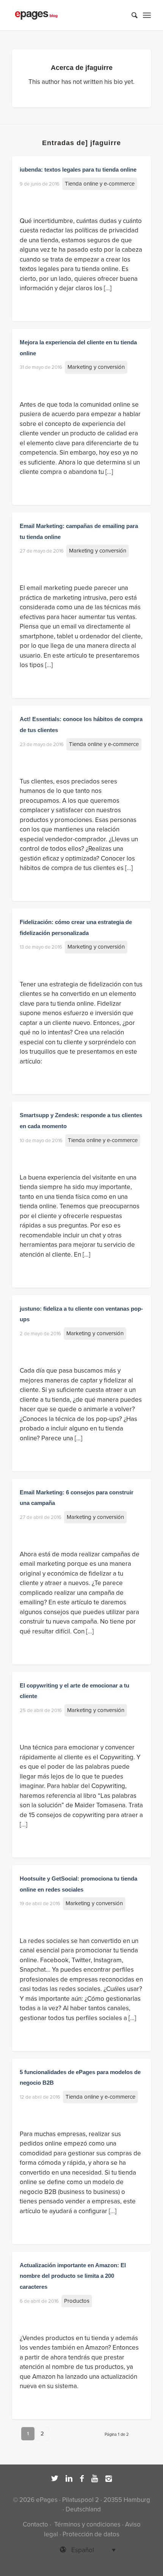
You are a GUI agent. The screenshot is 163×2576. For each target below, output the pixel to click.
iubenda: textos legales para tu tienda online (78, 170)
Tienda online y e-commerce (100, 184)
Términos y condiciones (87, 2524)
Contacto (35, 2524)
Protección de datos (91, 2534)
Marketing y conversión (96, 367)
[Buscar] (131, 15)
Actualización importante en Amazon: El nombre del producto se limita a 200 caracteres (73, 2276)
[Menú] (147, 15)
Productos (77, 2301)
